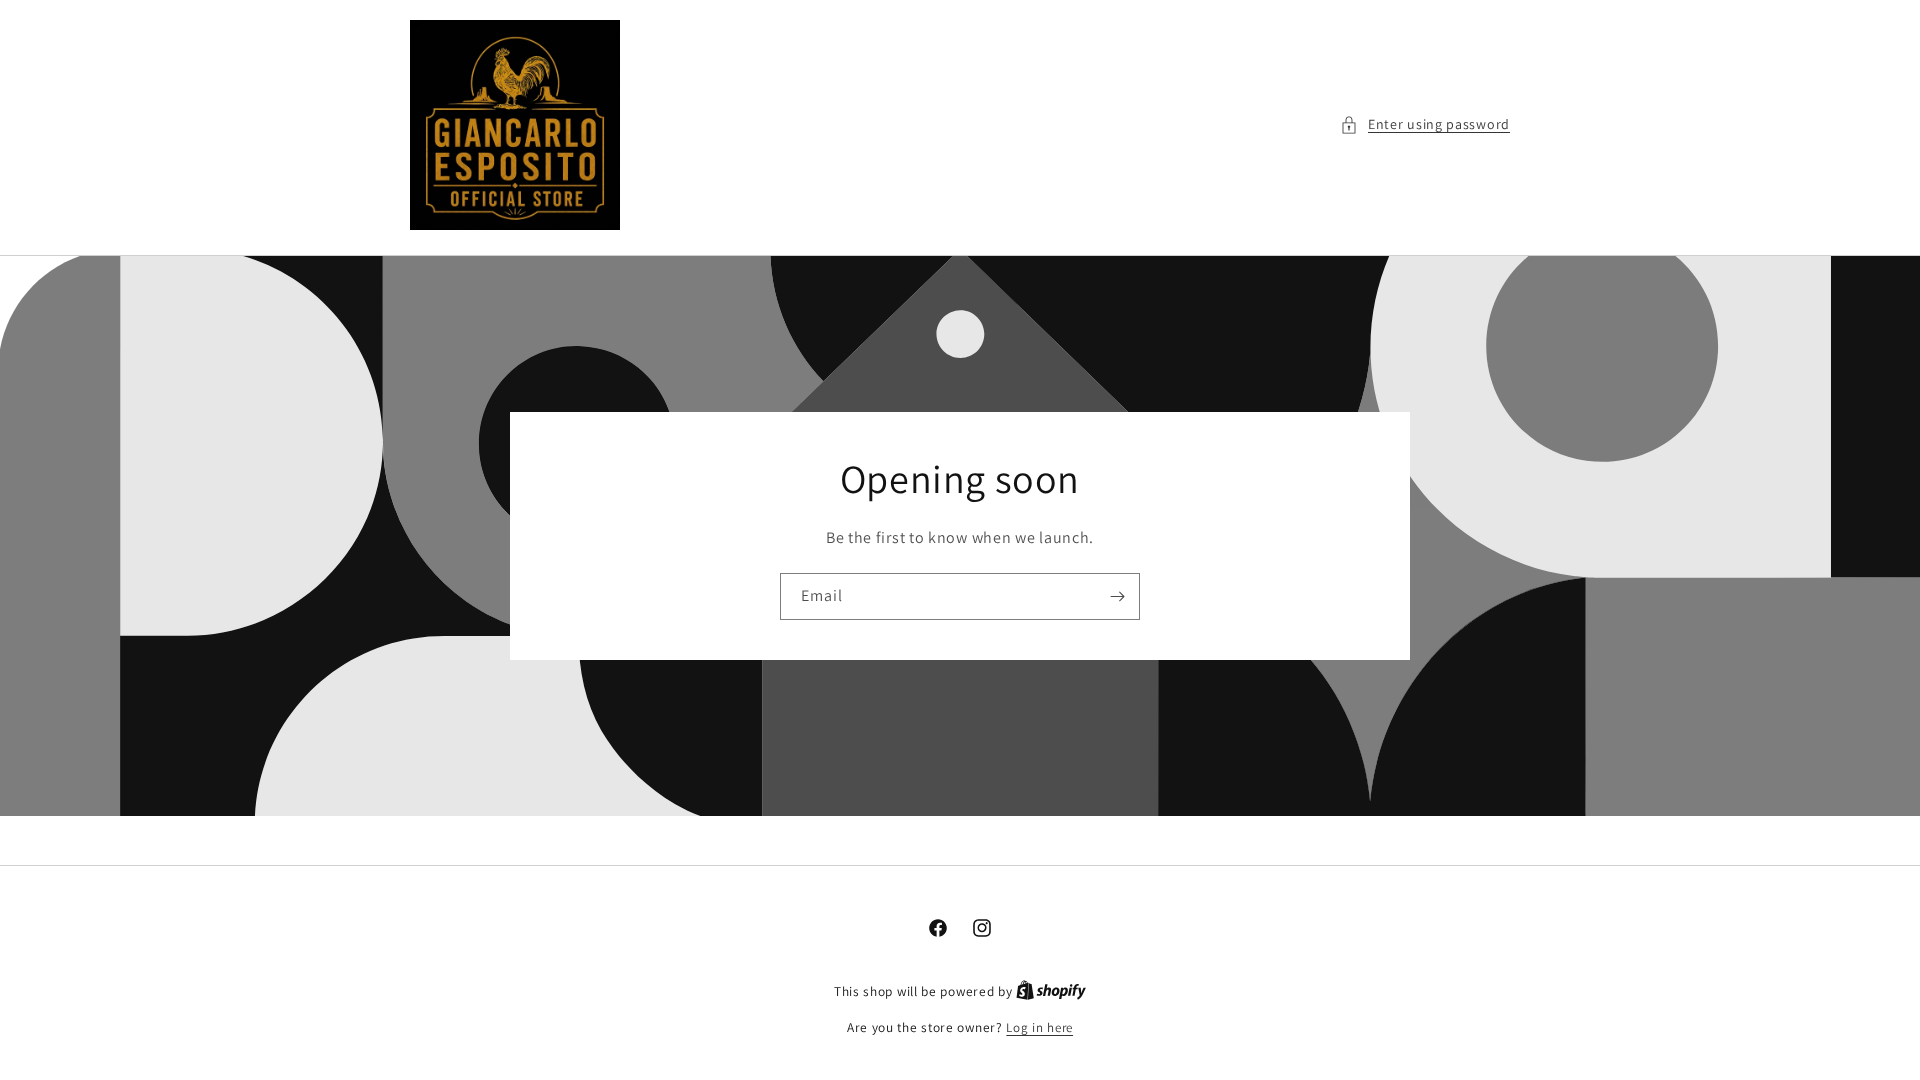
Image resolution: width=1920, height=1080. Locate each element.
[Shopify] (1051, 991)
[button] (1425, 124)
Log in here (1039, 1027)
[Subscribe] (1117, 596)
